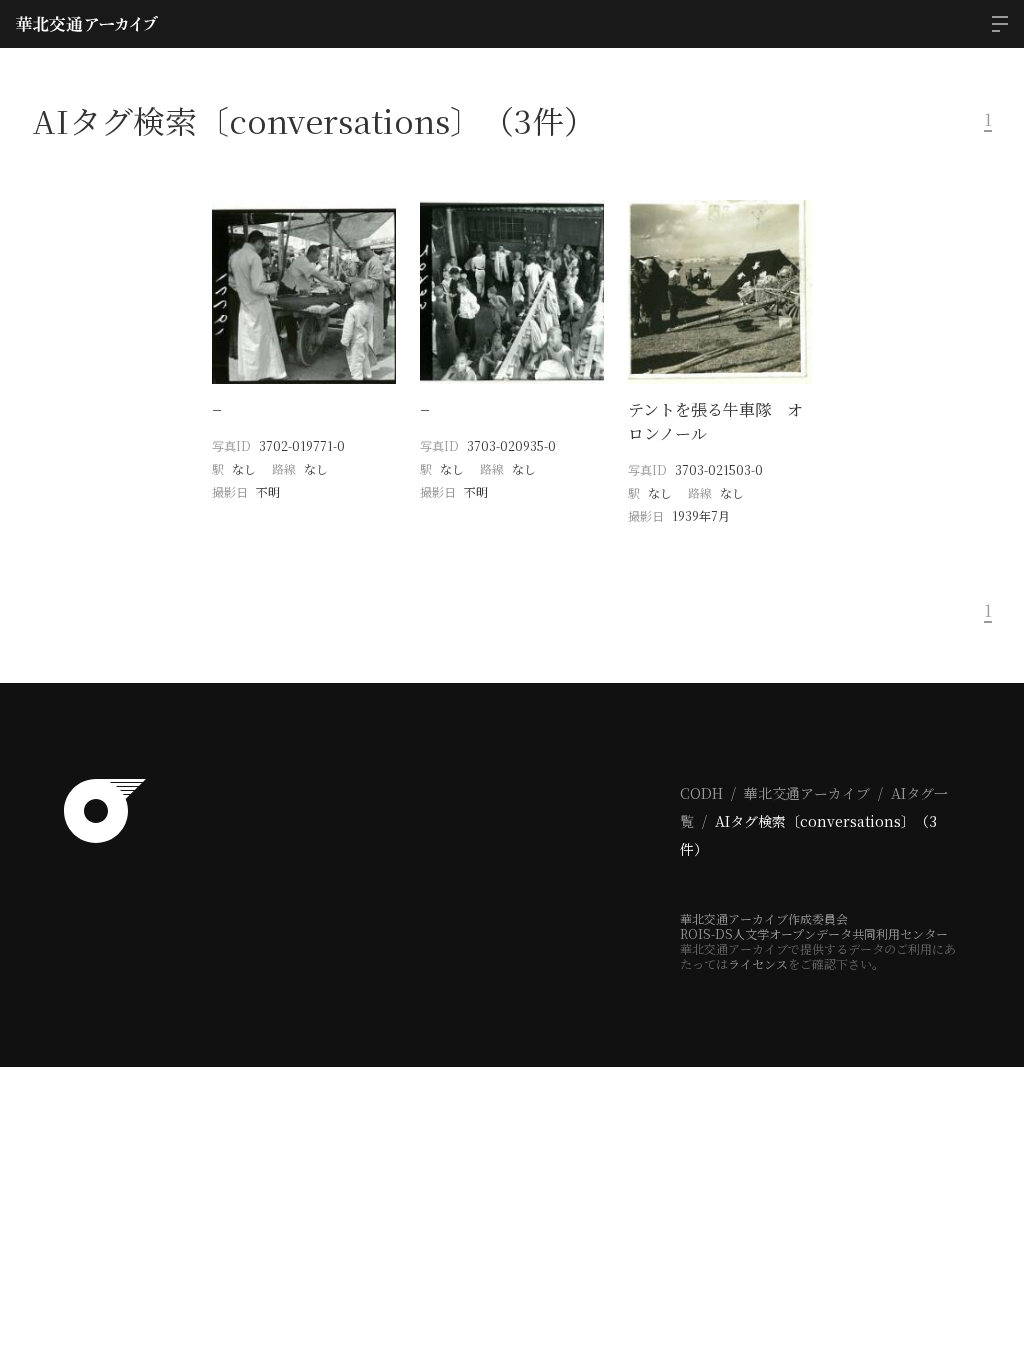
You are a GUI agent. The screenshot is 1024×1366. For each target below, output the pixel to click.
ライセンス (758, 963)
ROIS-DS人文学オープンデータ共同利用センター (814, 933)
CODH (701, 793)
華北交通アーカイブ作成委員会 (764, 918)
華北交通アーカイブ (807, 793)
